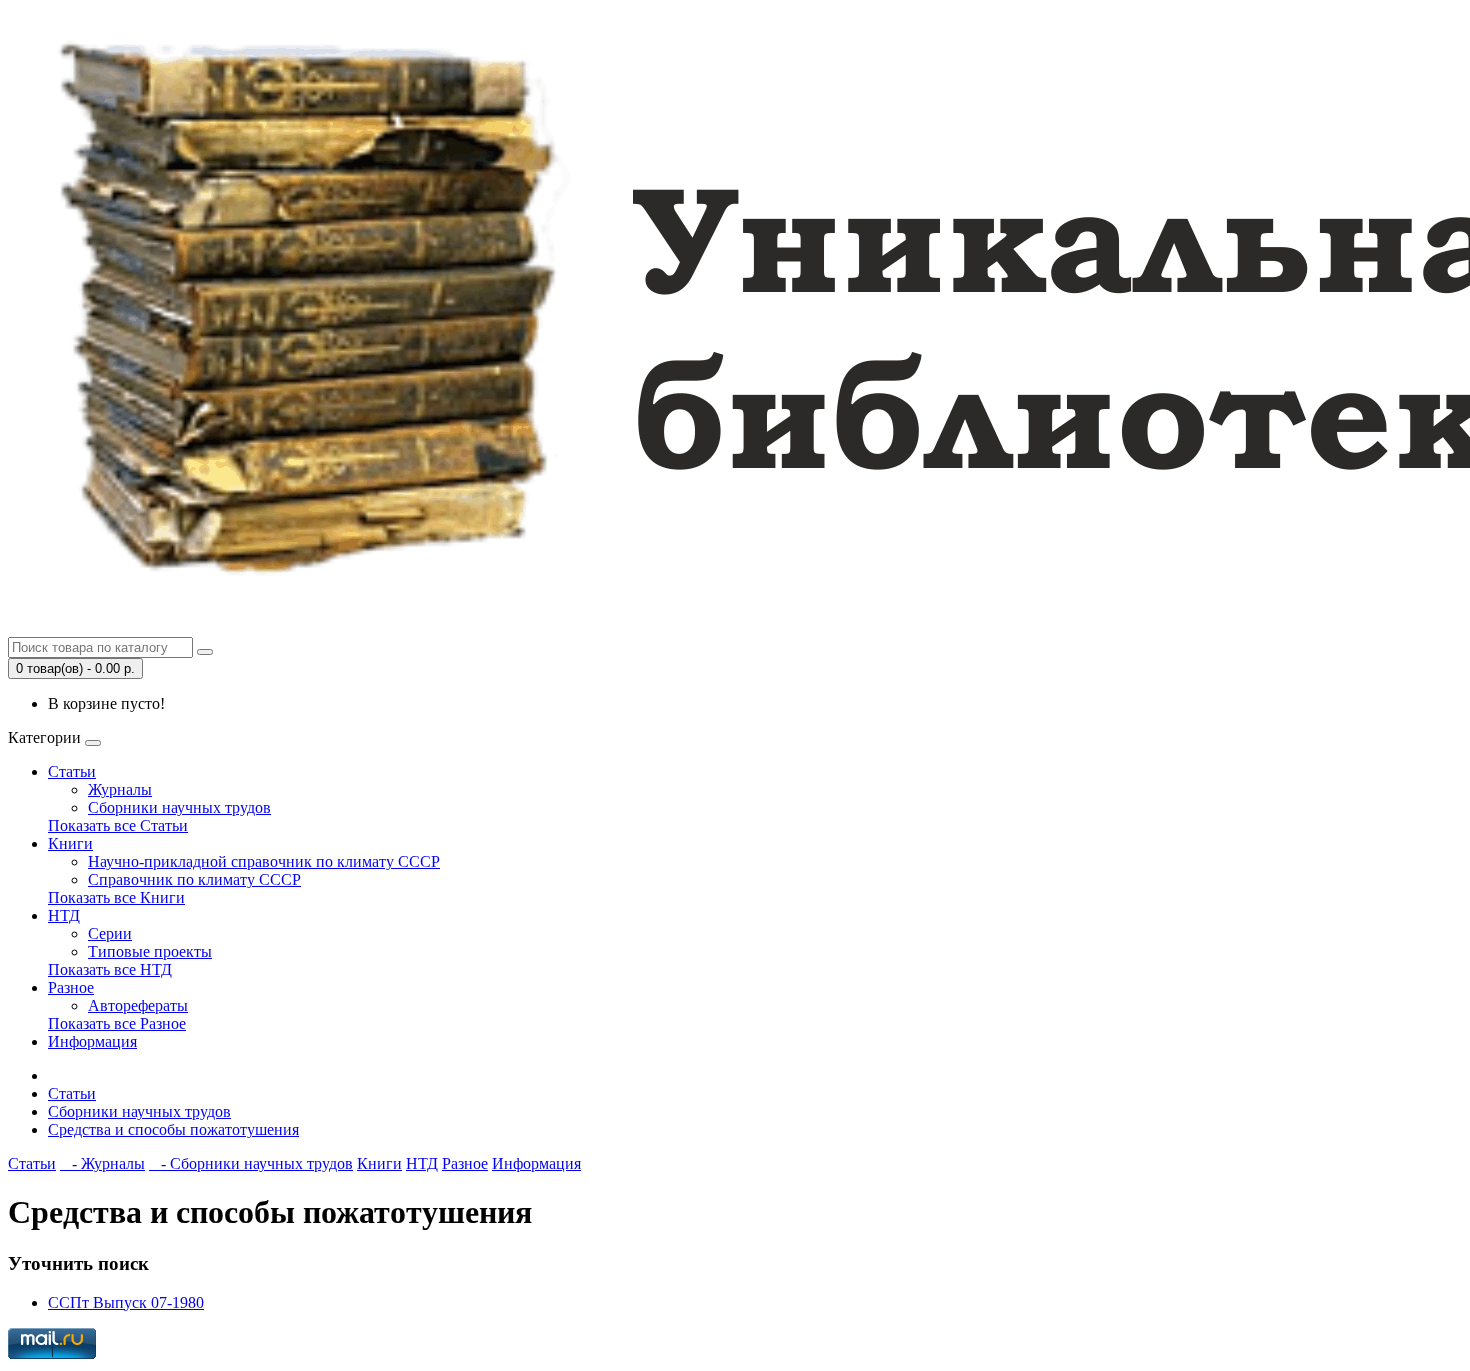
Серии (110, 933)
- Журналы (102, 1163)
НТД (64, 915)
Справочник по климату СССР (194, 879)
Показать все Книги (116, 897)
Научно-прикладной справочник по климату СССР (264, 861)
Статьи (72, 771)
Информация (92, 1041)
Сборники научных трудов (179, 807)
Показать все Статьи (118, 825)
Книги (70, 843)
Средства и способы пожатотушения (173, 1129)
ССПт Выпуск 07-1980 (126, 1302)
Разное (71, 987)
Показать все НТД (110, 969)
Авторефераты (138, 1005)
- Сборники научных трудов (251, 1163)
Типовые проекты (150, 951)
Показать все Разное (117, 1023)
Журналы (120, 789)
